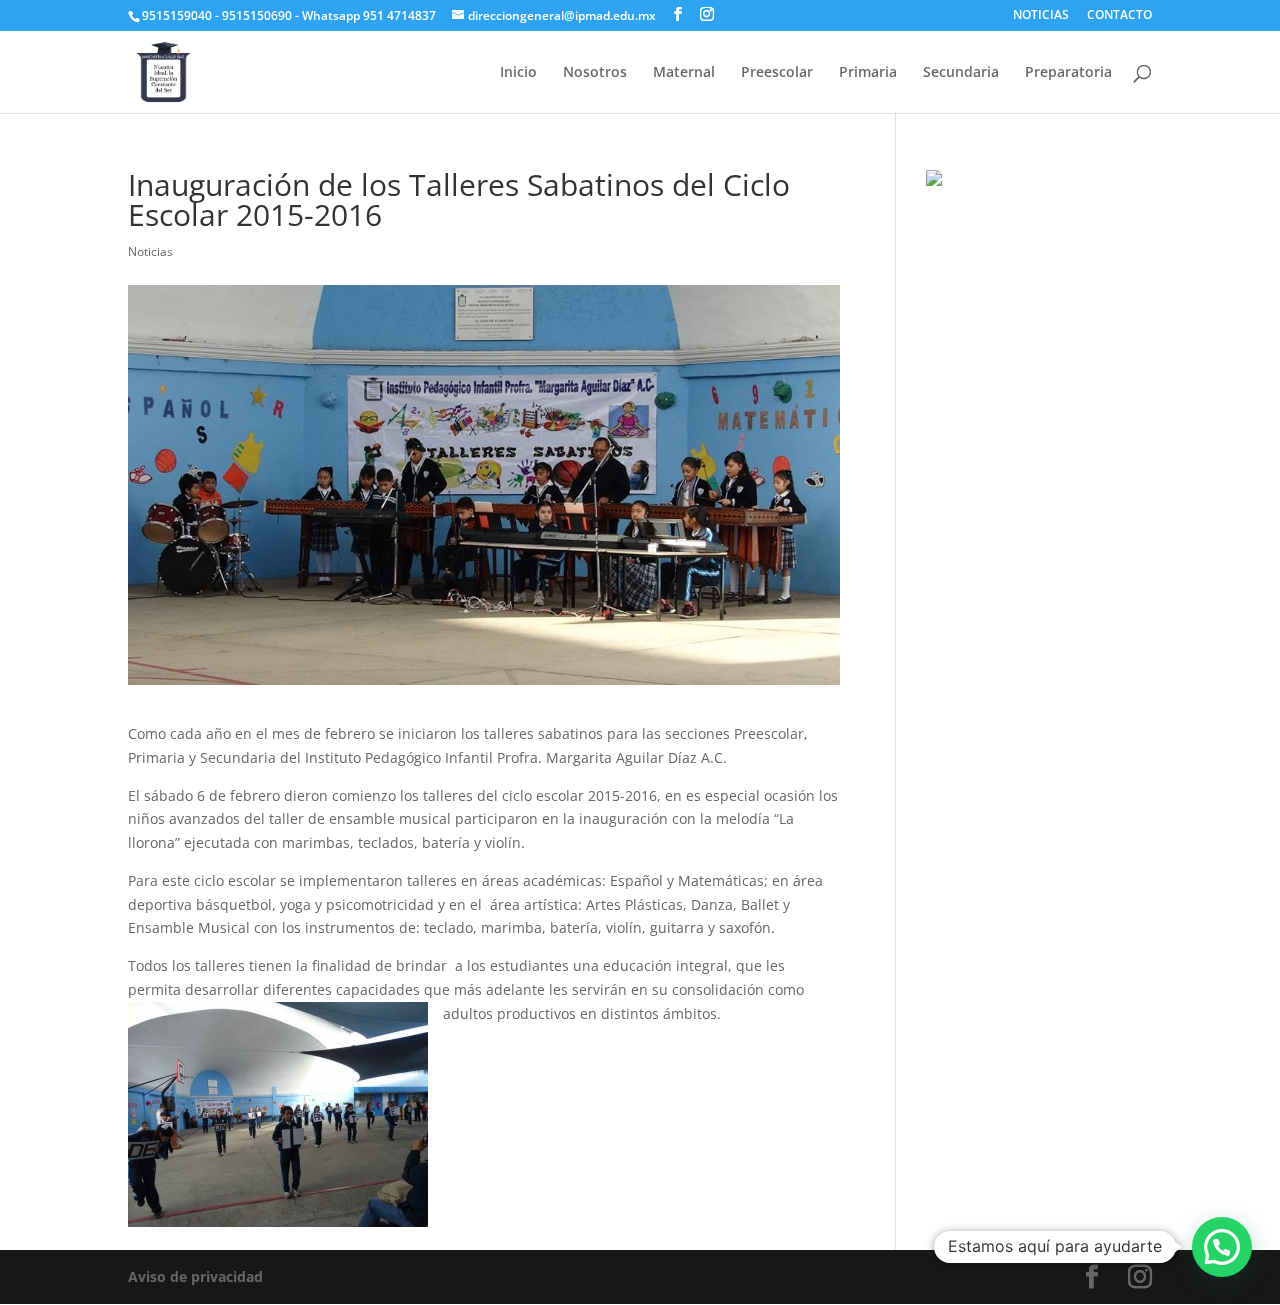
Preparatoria (1068, 73)
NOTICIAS (1041, 16)
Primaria (868, 73)
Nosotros (595, 73)
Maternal (684, 73)
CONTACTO (1119, 16)
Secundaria (961, 73)
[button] (1222, 1247)
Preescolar (777, 73)
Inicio (518, 73)
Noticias (150, 251)
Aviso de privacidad (195, 1276)
